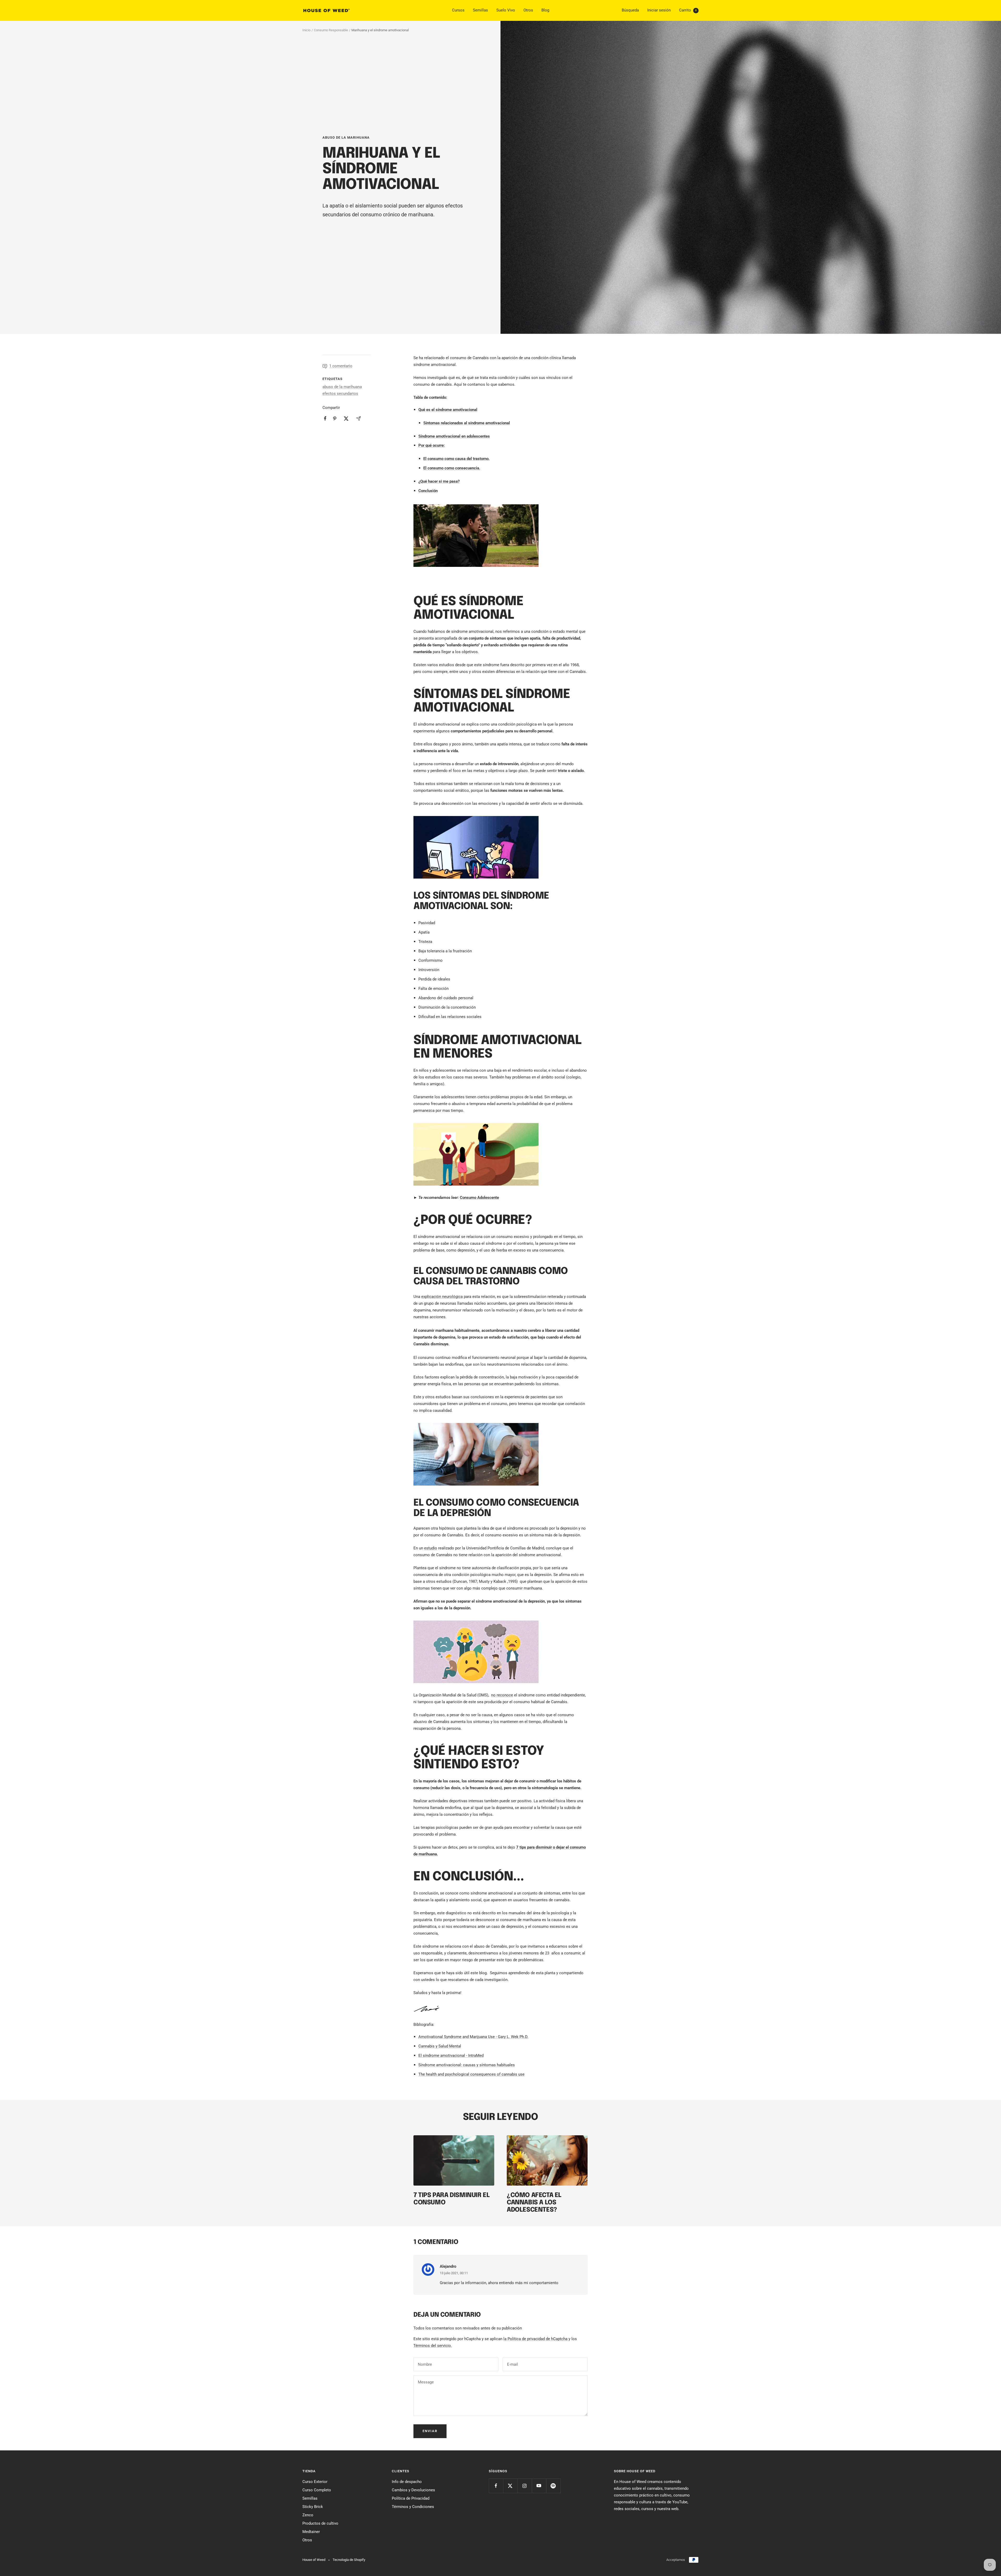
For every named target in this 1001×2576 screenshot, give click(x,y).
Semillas (480, 10)
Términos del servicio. (433, 2346)
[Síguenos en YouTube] (539, 2486)
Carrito (688, 10)
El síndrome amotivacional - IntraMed (451, 2056)
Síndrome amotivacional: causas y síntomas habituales (467, 2065)
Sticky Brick (313, 2507)
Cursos (458, 10)
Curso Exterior (315, 2482)
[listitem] (325, 418)
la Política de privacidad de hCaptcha (536, 2339)
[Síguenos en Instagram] (525, 2486)
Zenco (308, 2515)
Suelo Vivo (506, 10)
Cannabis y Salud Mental (440, 2046)
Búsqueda (630, 10)
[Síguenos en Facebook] (496, 2486)
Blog (545, 10)
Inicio (306, 30)
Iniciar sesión (659, 10)
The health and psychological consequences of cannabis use (471, 2074)
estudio (431, 1548)
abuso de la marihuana (346, 137)
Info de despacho (407, 2482)
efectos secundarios (340, 394)
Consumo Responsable (331, 30)
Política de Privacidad (411, 2498)
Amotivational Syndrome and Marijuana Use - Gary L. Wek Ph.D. (473, 2037)
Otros (528, 10)
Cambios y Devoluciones (413, 2490)
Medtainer (311, 2532)
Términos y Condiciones (413, 2507)
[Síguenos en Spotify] (553, 2486)
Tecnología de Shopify (349, 2560)
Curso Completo (317, 2490)
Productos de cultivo (320, 2523)
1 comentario (341, 366)
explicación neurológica (442, 1297)
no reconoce (502, 1695)
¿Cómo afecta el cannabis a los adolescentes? (534, 2203)
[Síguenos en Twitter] (510, 2486)
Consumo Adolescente (479, 1198)
